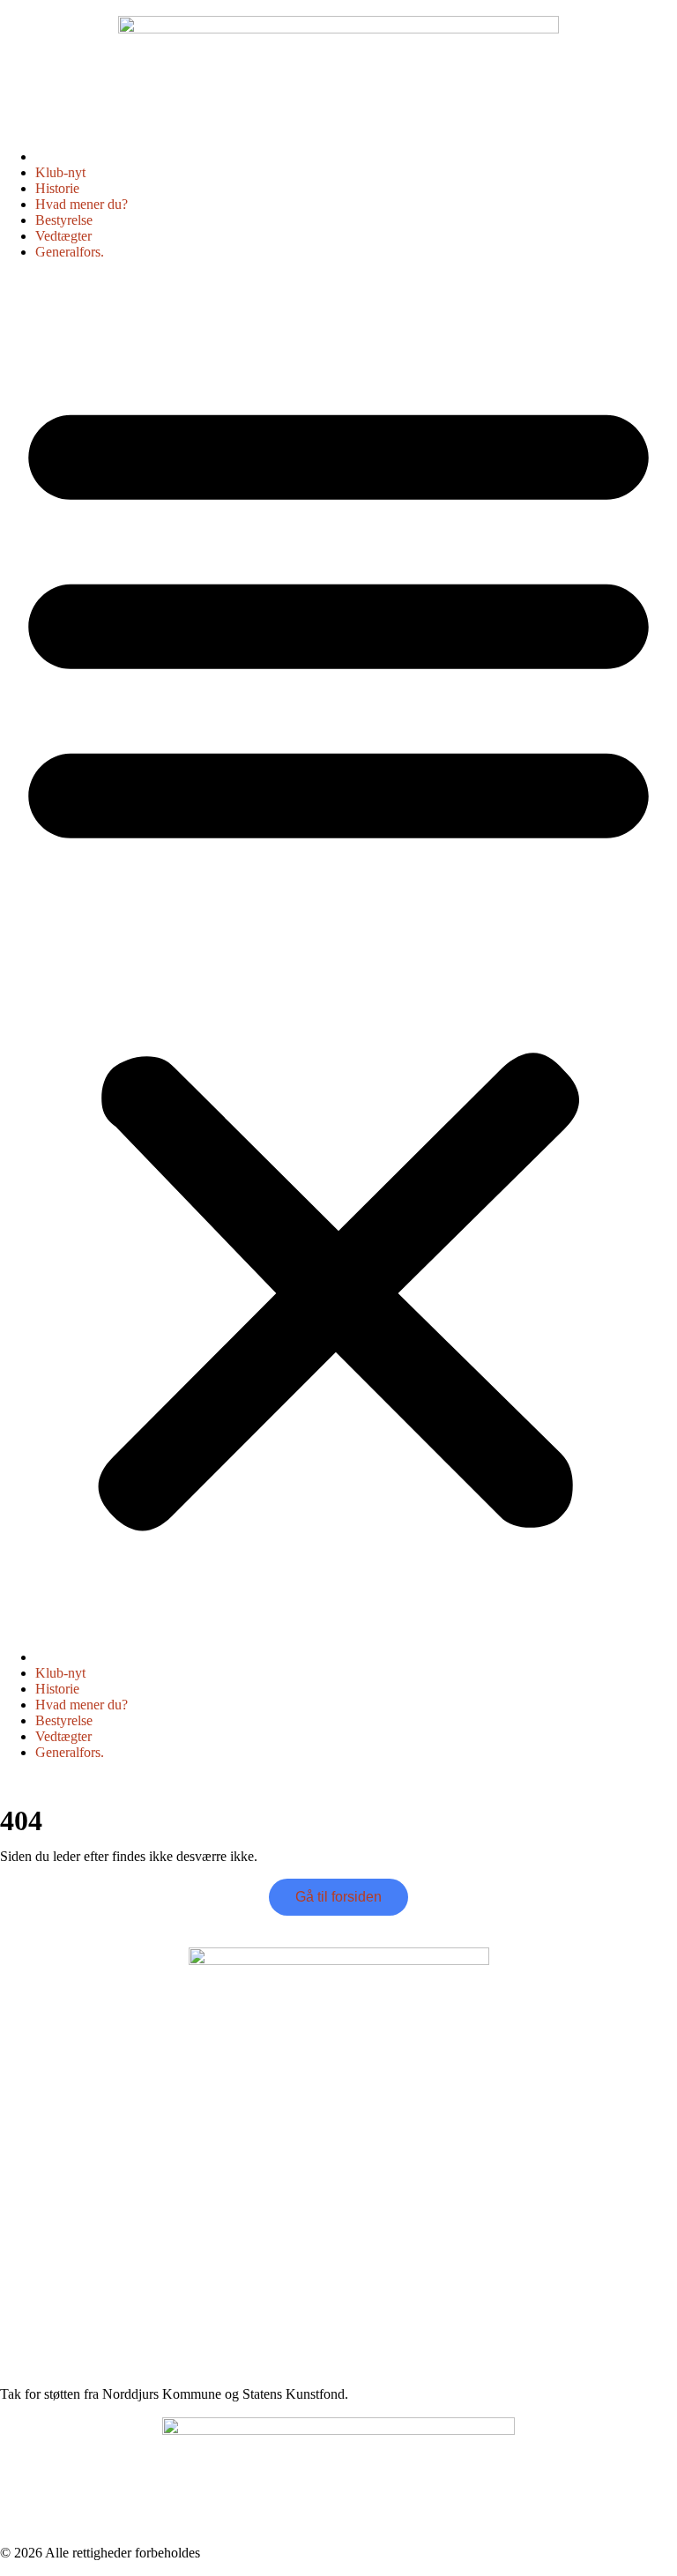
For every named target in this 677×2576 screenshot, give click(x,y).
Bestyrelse (64, 220)
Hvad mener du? (82, 204)
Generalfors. (70, 252)
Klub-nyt (60, 172)
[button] (338, 955)
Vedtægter (63, 236)
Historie (57, 188)
